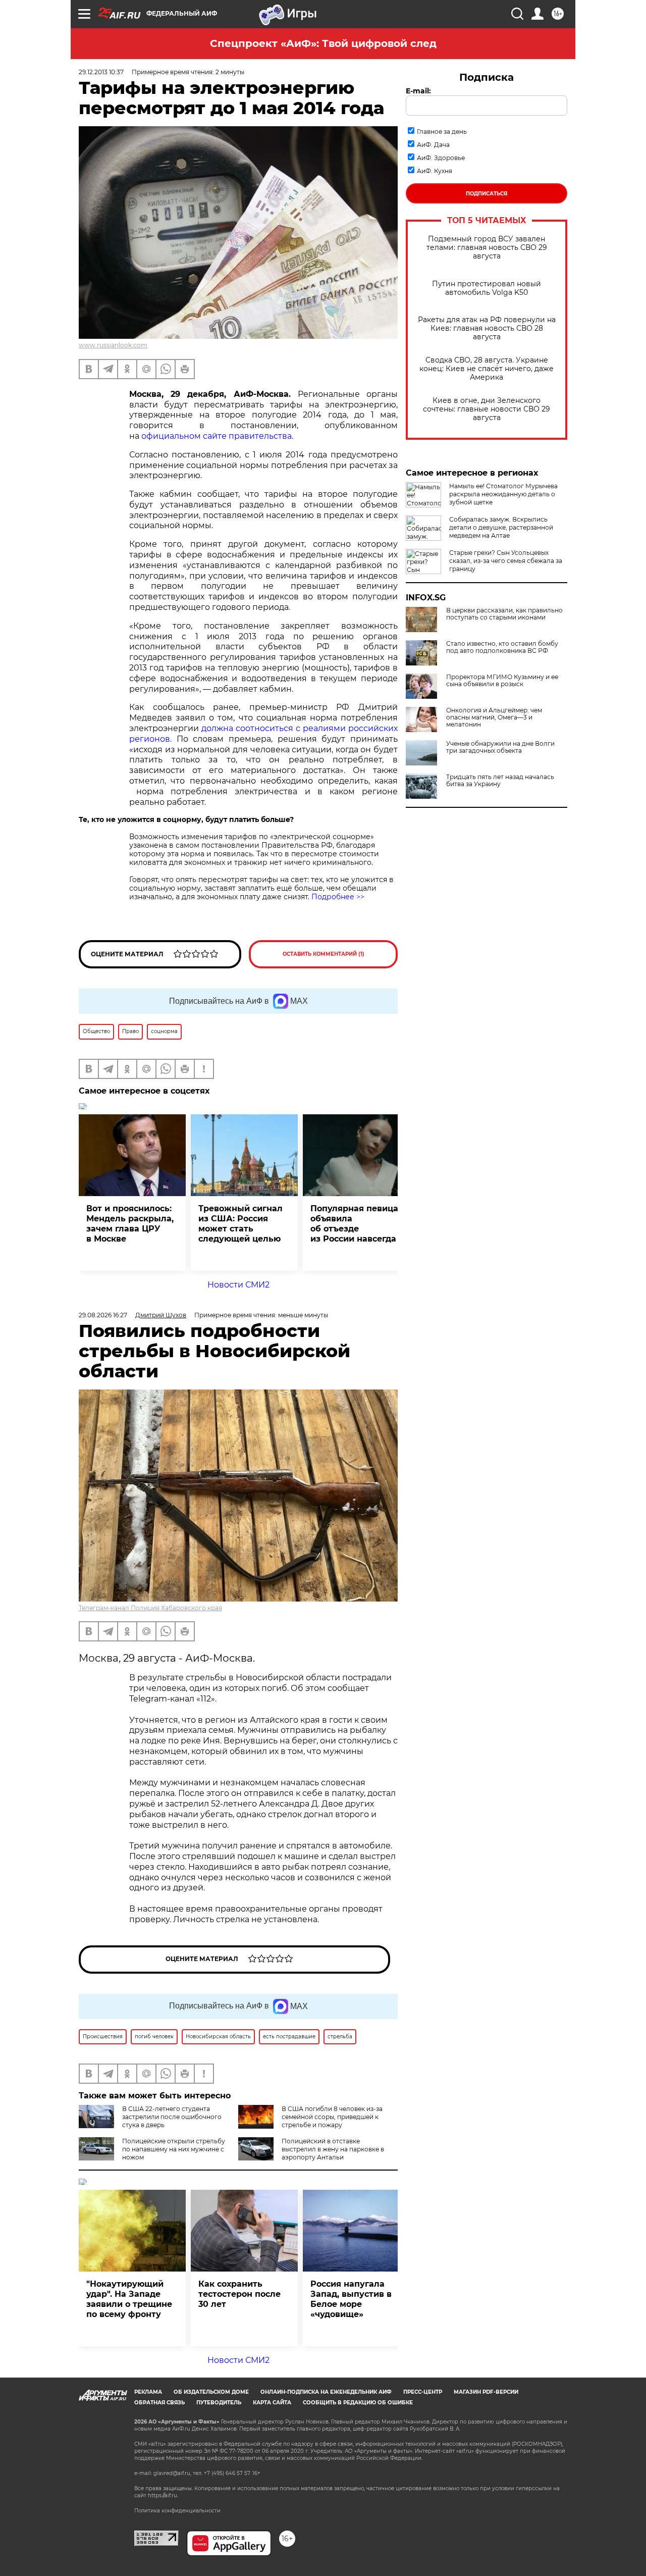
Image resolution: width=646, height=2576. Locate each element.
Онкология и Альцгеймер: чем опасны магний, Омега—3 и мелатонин (494, 717)
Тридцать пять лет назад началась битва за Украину (500, 781)
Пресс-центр (423, 2392)
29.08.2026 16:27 (103, 1315)
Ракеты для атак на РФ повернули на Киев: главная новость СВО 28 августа (487, 328)
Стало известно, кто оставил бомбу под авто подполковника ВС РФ (502, 647)
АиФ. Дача (433, 145)
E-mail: (418, 91)
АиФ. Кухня (435, 171)
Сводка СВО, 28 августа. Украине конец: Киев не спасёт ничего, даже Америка (487, 369)
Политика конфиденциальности (177, 2511)
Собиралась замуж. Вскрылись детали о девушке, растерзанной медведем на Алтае (501, 527)
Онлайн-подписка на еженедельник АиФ (326, 2392)
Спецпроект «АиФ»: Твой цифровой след (323, 43)
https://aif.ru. (163, 2495)
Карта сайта (272, 2403)
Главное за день (442, 132)
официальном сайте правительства (217, 436)
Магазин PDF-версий (486, 2392)
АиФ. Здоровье (441, 158)
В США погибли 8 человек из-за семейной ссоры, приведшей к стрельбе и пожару (332, 2117)
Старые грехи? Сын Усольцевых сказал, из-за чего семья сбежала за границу (506, 561)
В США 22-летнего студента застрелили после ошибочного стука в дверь (172, 2117)
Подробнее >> (338, 897)
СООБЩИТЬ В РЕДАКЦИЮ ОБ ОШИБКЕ (358, 2403)
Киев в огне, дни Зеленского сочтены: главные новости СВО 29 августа (487, 409)
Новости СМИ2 (238, 1285)
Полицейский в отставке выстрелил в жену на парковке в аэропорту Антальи (333, 2149)
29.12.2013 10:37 (101, 72)
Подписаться (487, 194)
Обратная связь (159, 2403)
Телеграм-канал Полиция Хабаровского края (150, 1608)
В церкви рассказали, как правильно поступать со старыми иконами (504, 614)
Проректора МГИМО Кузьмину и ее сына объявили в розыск (502, 681)
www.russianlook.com (113, 345)
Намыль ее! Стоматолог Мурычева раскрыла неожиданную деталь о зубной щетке (503, 494)
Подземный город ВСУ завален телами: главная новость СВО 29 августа (487, 248)
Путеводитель (219, 2403)
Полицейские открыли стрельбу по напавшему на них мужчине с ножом (174, 2149)
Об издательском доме (211, 2392)
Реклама (148, 2392)
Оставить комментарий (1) (324, 954)
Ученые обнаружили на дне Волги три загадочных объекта (500, 747)
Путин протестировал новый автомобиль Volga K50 (487, 288)
